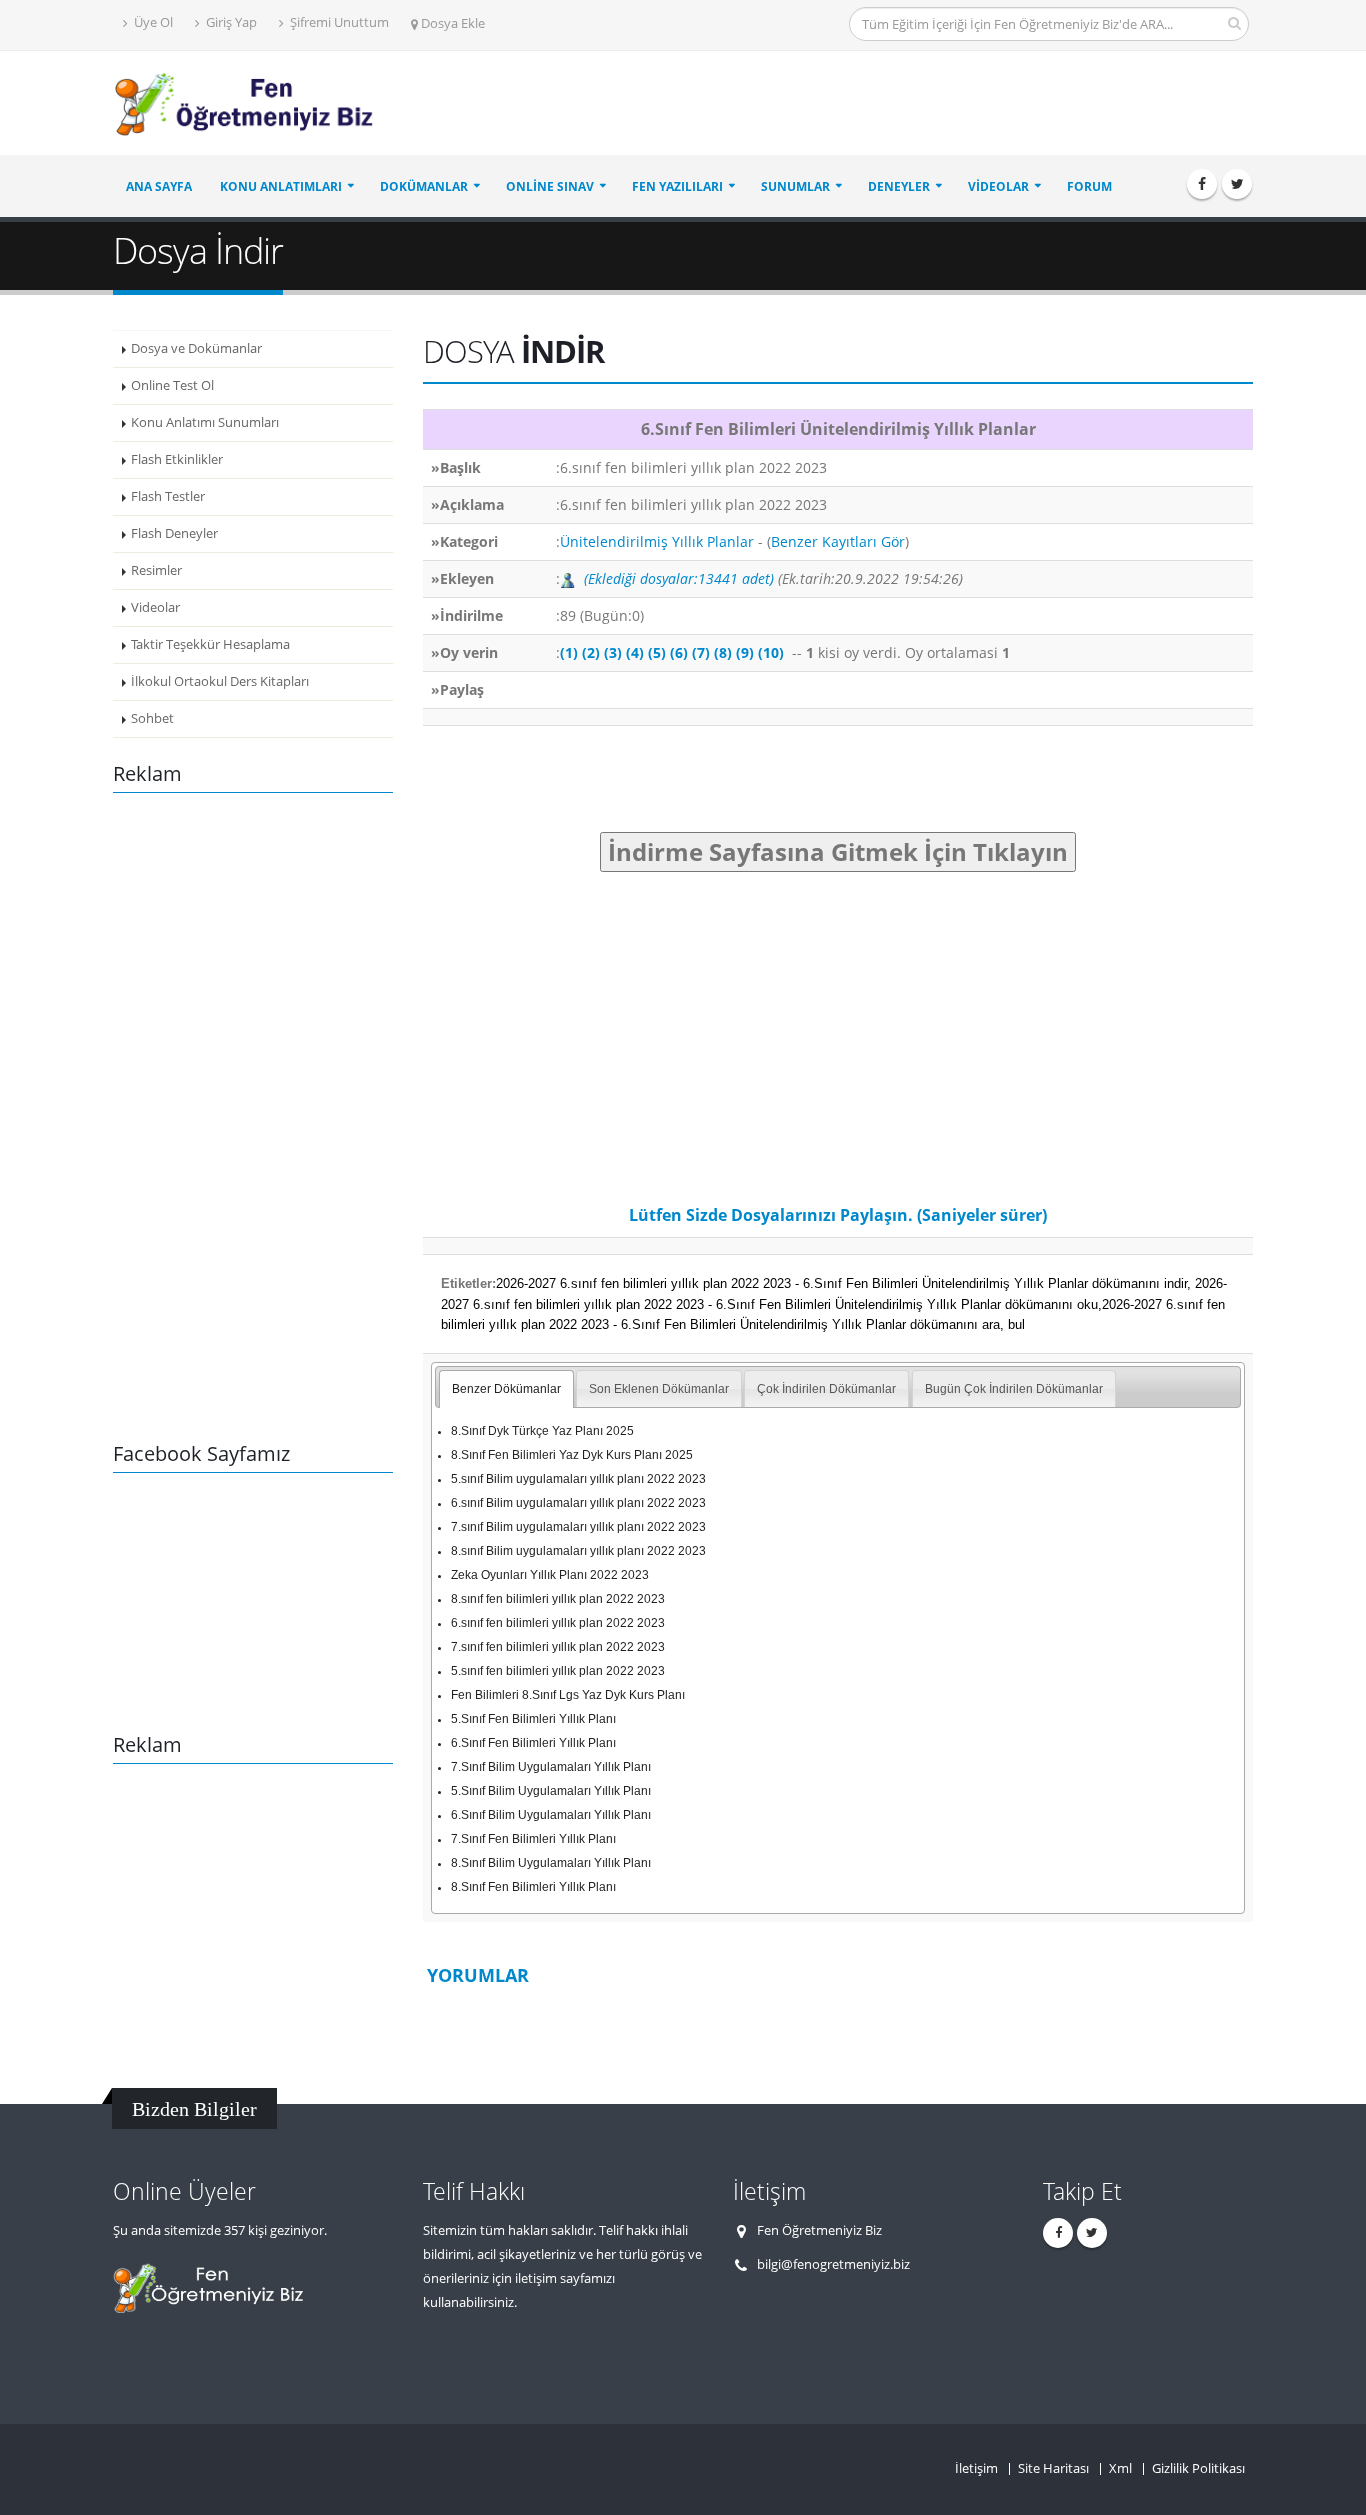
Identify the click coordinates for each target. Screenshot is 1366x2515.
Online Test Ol (172, 385)
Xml (1120, 2468)
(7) (701, 652)
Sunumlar (795, 186)
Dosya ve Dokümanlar (196, 348)
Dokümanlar (424, 186)
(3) (613, 652)
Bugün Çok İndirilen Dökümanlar (1014, 1389)
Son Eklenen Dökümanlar (659, 1389)
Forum (1089, 186)
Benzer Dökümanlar (506, 1389)
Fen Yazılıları (677, 186)
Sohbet (152, 718)
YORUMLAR (478, 1975)
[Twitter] (1237, 184)
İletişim (976, 2468)
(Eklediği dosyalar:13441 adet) (679, 578)
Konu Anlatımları (281, 186)
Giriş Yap (230, 22)
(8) (723, 652)
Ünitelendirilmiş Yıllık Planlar (657, 541)
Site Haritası (1053, 2468)
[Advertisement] (889, 104)
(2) (591, 652)
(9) (745, 652)
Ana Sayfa (159, 186)
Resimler (156, 570)
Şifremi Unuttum (338, 22)
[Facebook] (1202, 184)
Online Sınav (550, 186)
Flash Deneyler (174, 533)
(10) (771, 652)
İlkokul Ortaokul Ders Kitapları (220, 681)
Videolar (998, 186)
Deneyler (899, 186)
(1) (569, 652)
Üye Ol (152, 22)
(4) (635, 652)
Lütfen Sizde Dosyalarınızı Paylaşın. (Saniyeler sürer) (838, 1215)
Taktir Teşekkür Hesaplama (210, 644)
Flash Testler (168, 496)
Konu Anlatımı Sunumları (205, 422)
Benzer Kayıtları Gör (838, 541)
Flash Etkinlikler (177, 459)
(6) (679, 652)
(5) (657, 652)
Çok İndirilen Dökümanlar (826, 1389)
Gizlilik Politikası (1198, 2468)
